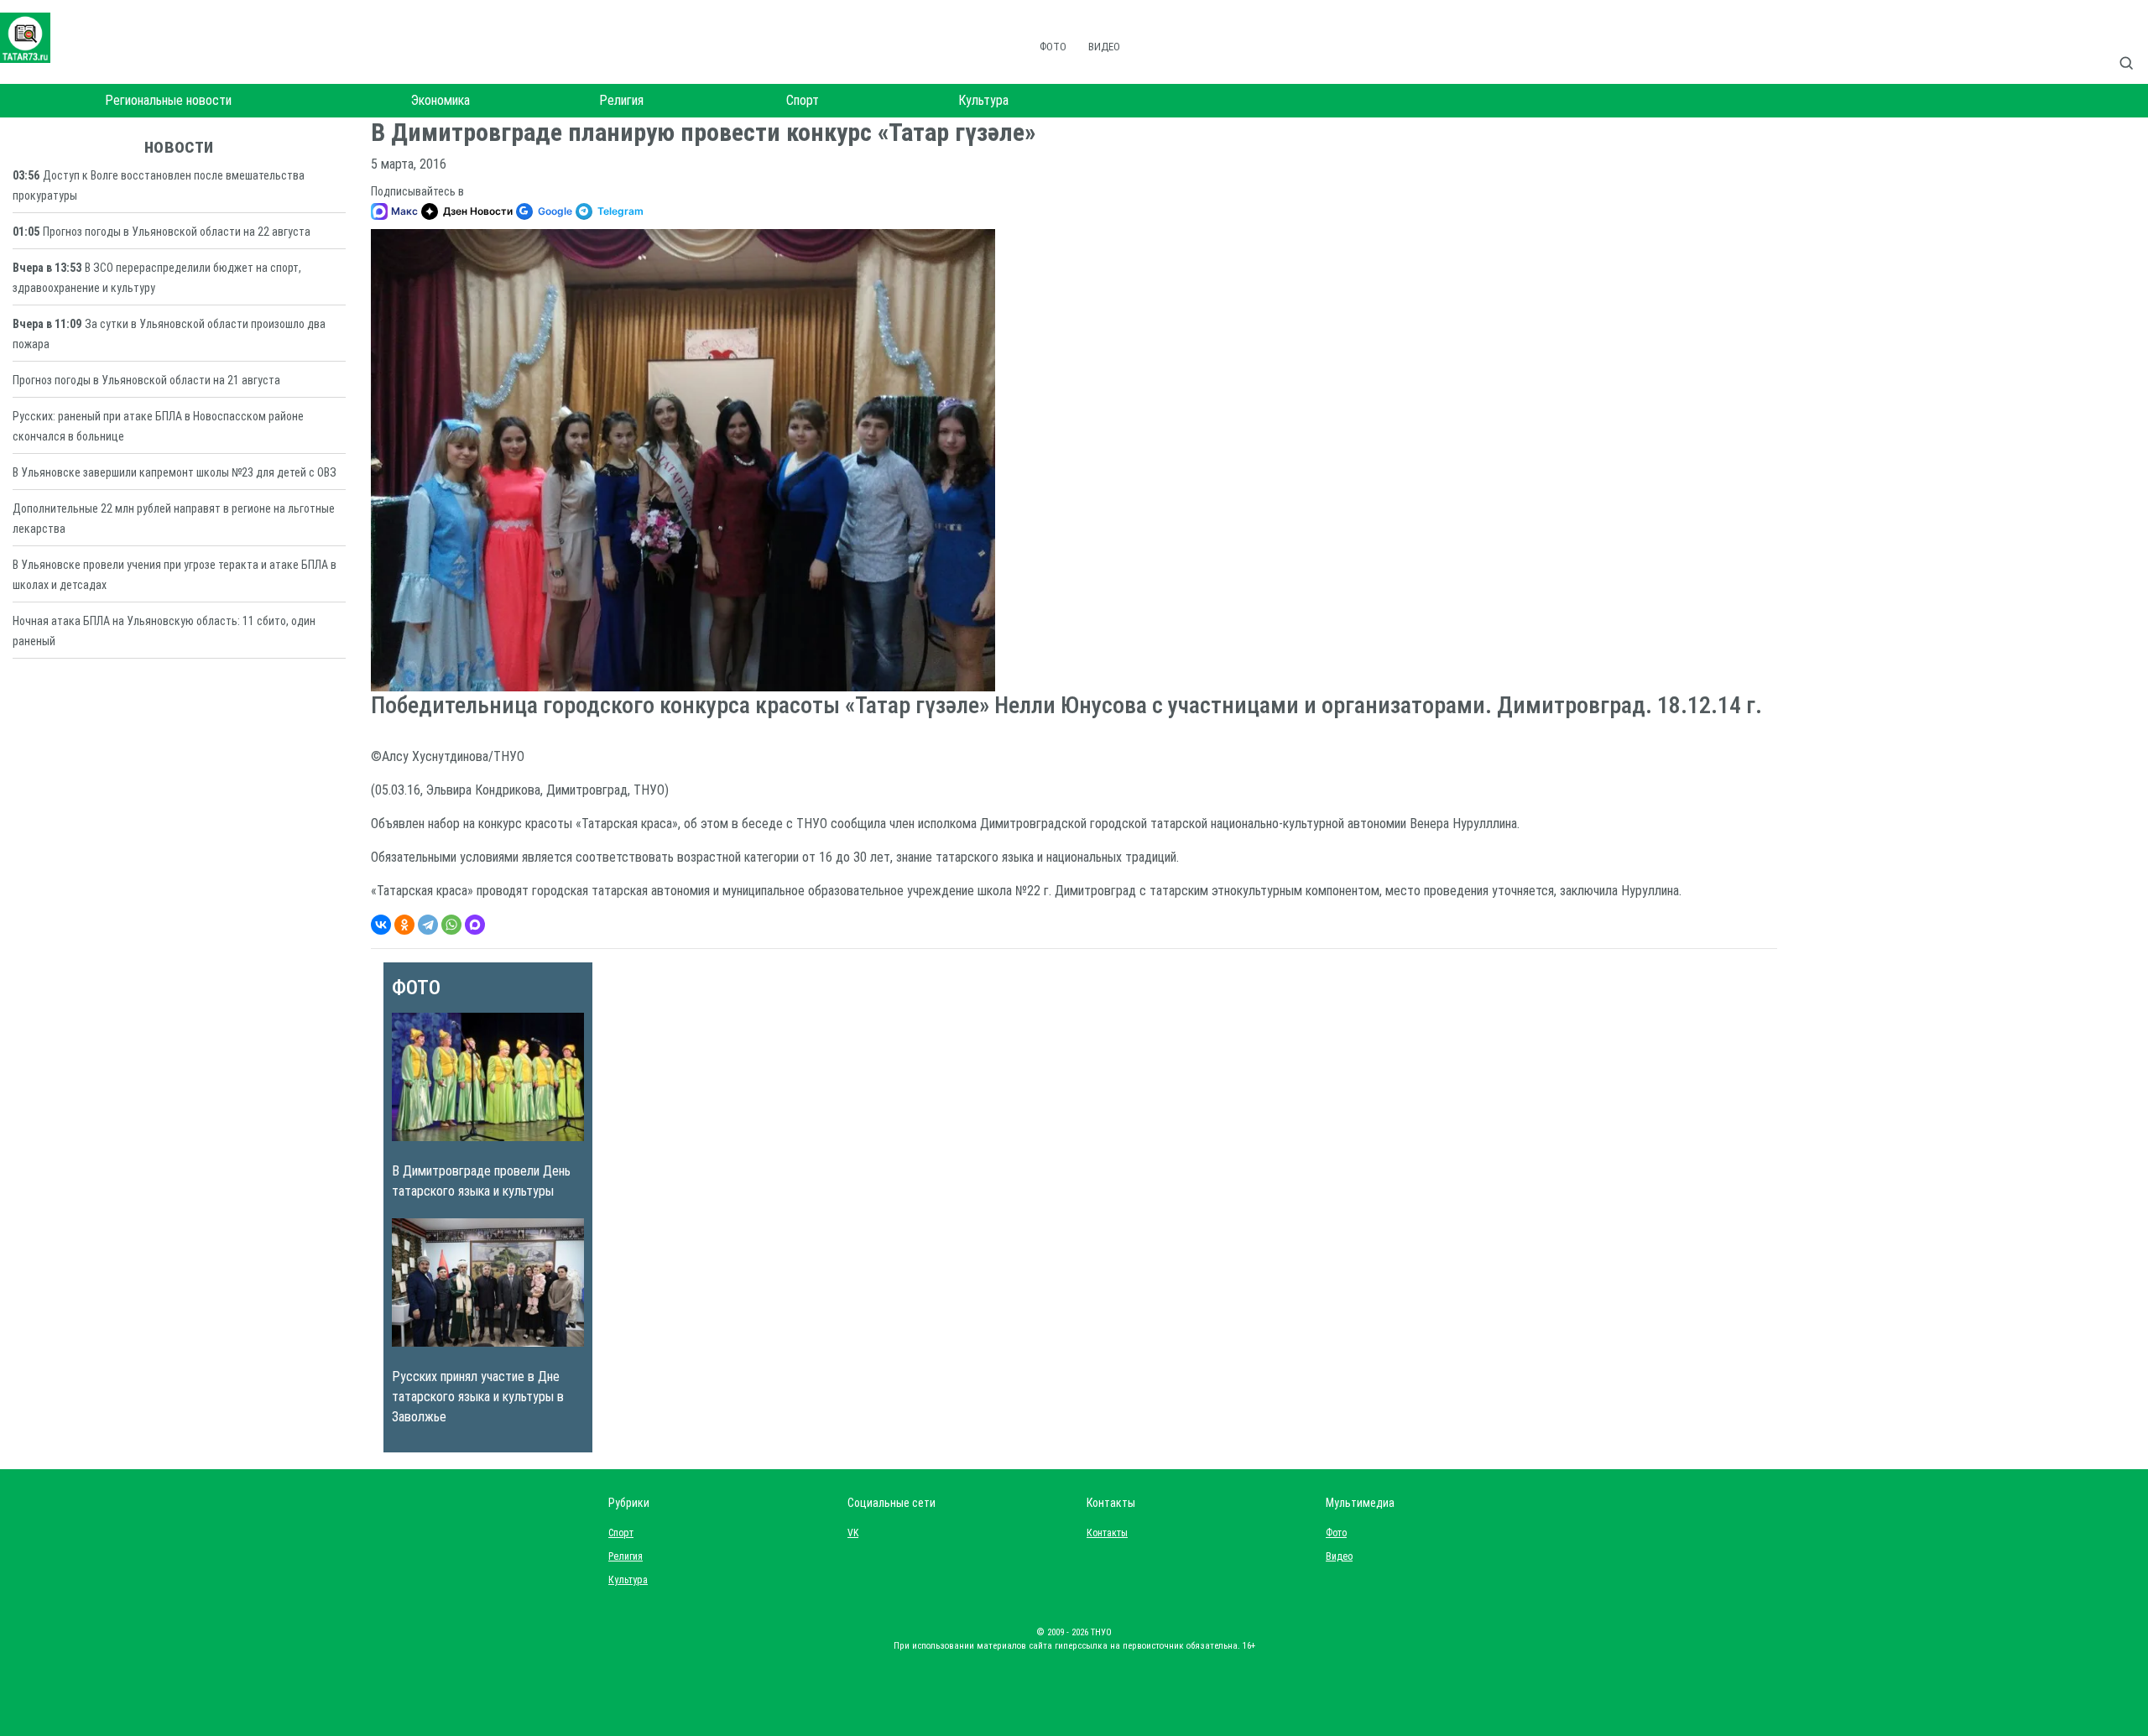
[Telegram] (428, 925)
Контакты (1103, 1533)
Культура (983, 100)
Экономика (441, 100)
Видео (1104, 47)
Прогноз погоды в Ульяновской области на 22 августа (177, 232)
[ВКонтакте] (381, 925)
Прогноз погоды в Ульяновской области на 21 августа (146, 380)
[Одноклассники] (404, 925)
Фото (1053, 47)
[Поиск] (2133, 45)
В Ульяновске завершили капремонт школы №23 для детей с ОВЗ (175, 472)
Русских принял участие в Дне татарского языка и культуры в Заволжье (478, 1397)
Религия (621, 100)
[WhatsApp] (451, 925)
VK (853, 1533)
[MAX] (475, 925)
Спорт (803, 100)
